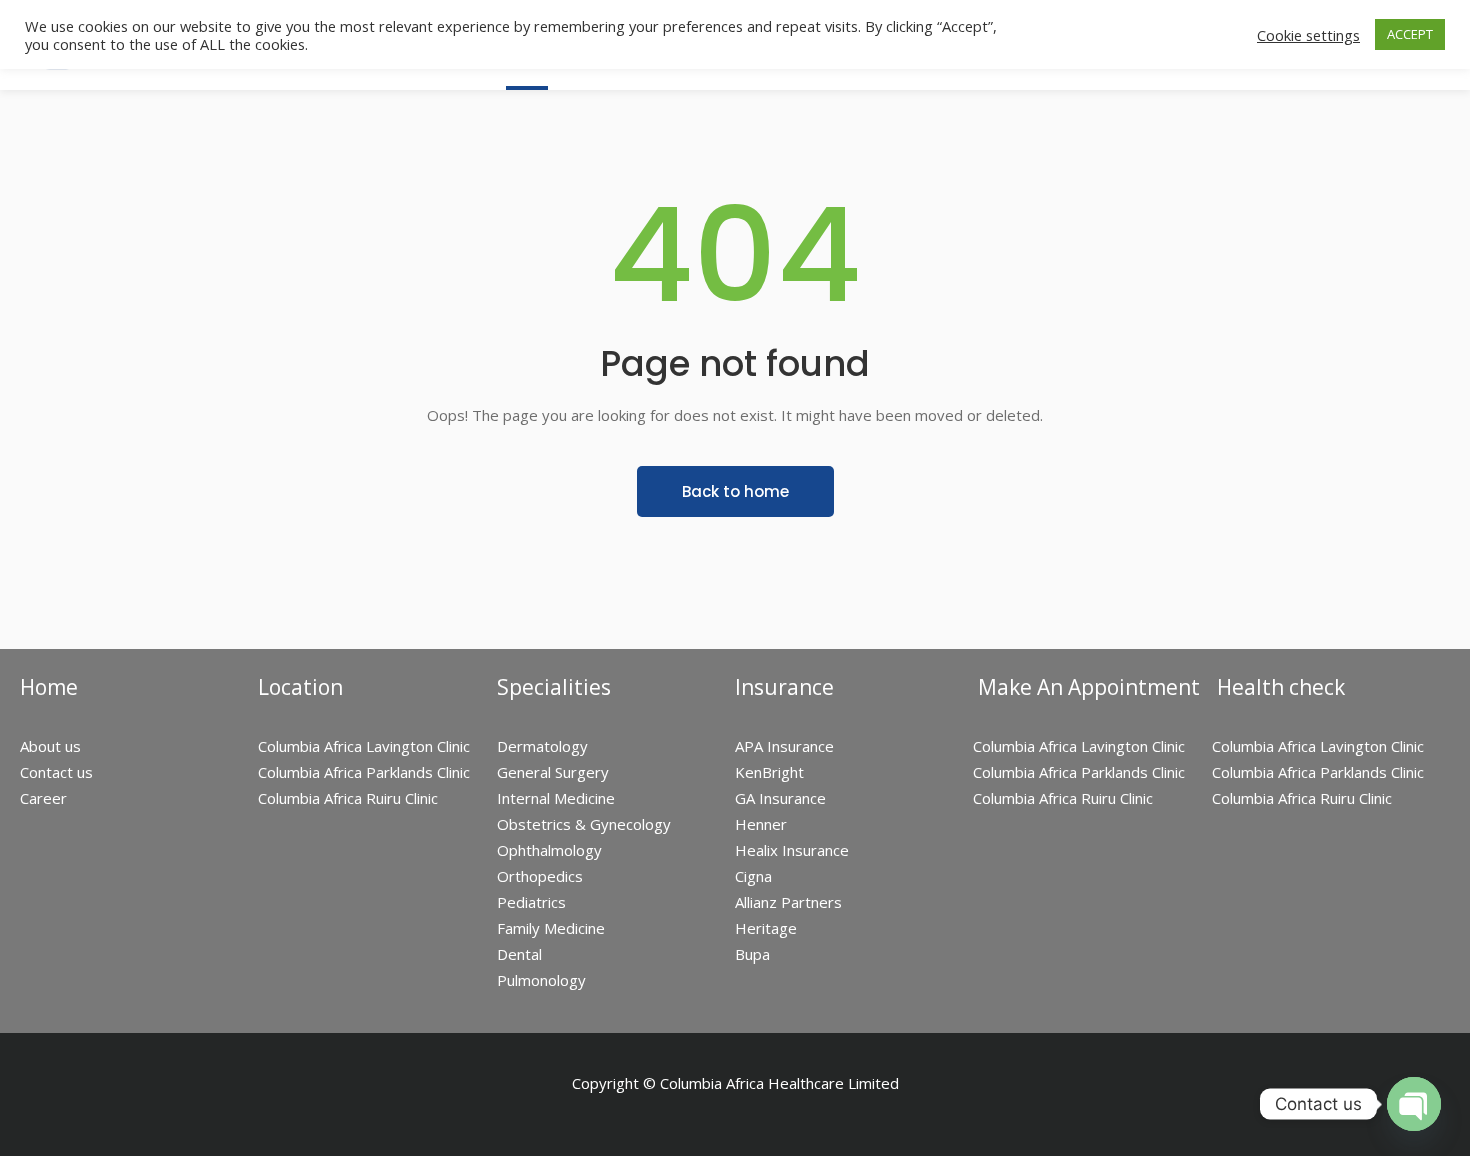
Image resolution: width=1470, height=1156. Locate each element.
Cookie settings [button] (1308, 35)
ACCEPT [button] (1410, 34)
